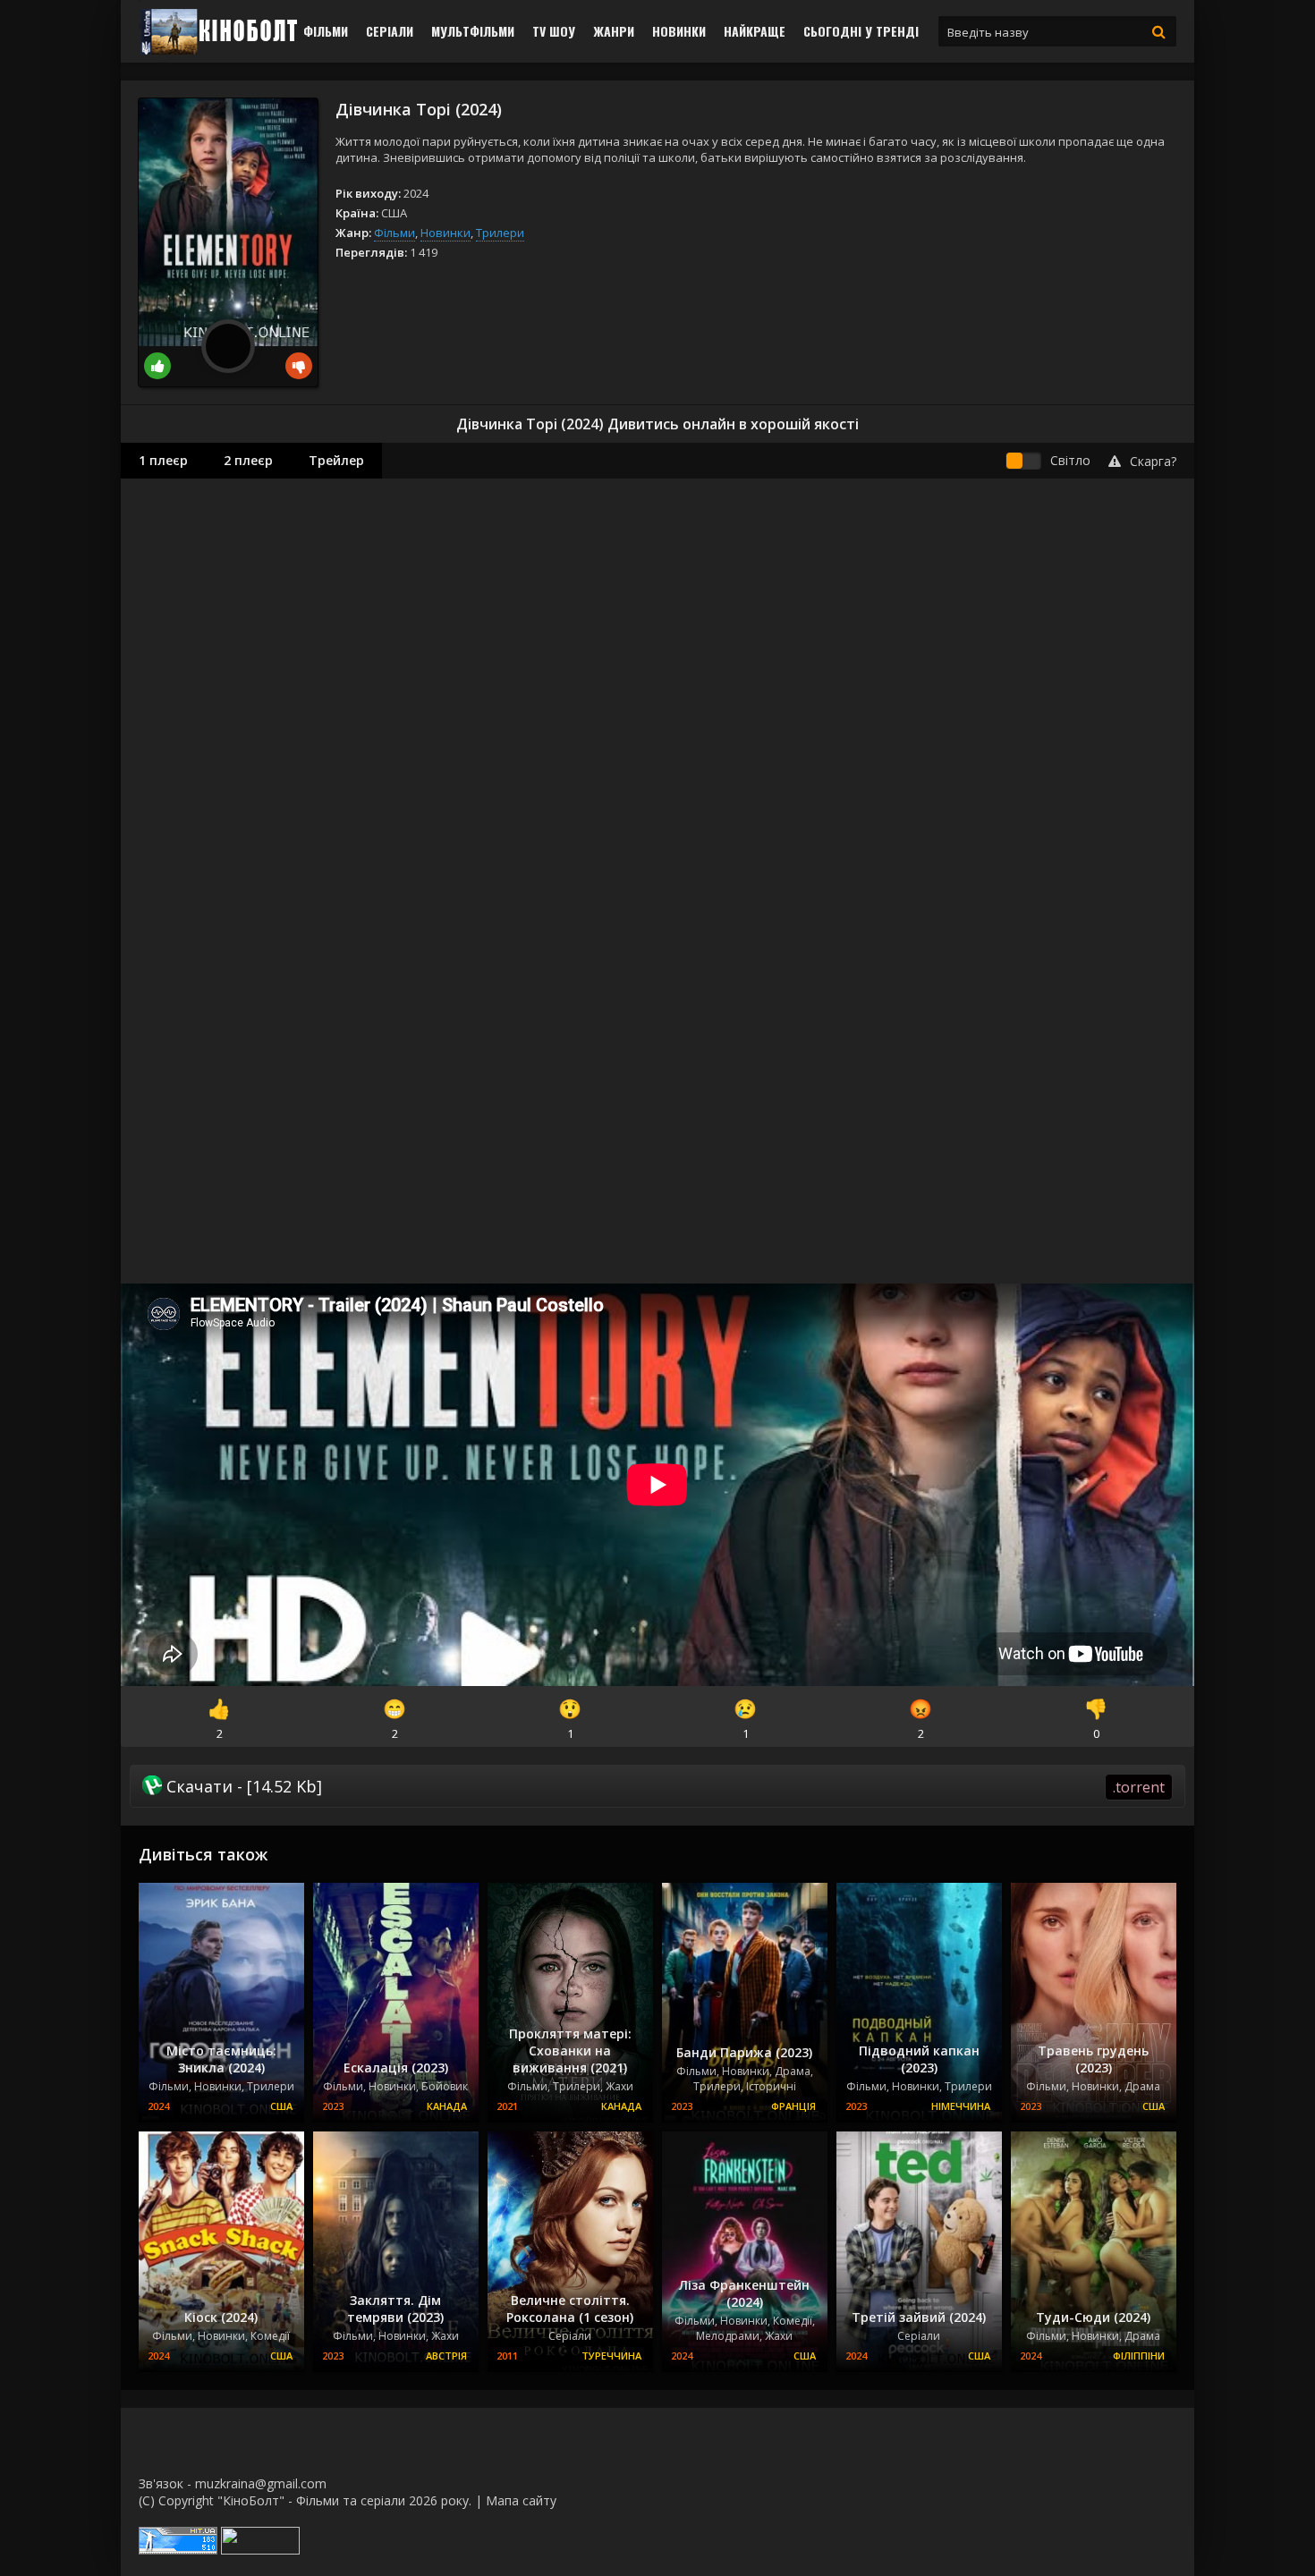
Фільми (326, 31)
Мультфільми (473, 31)
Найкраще (755, 31)
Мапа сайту (521, 2500)
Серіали (390, 31)
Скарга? (1153, 461)
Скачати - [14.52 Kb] (663, 1786)
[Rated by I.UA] (260, 2550)
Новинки (679, 31)
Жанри (614, 31)
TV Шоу (554, 31)
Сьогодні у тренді (861, 31)
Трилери (500, 233)
